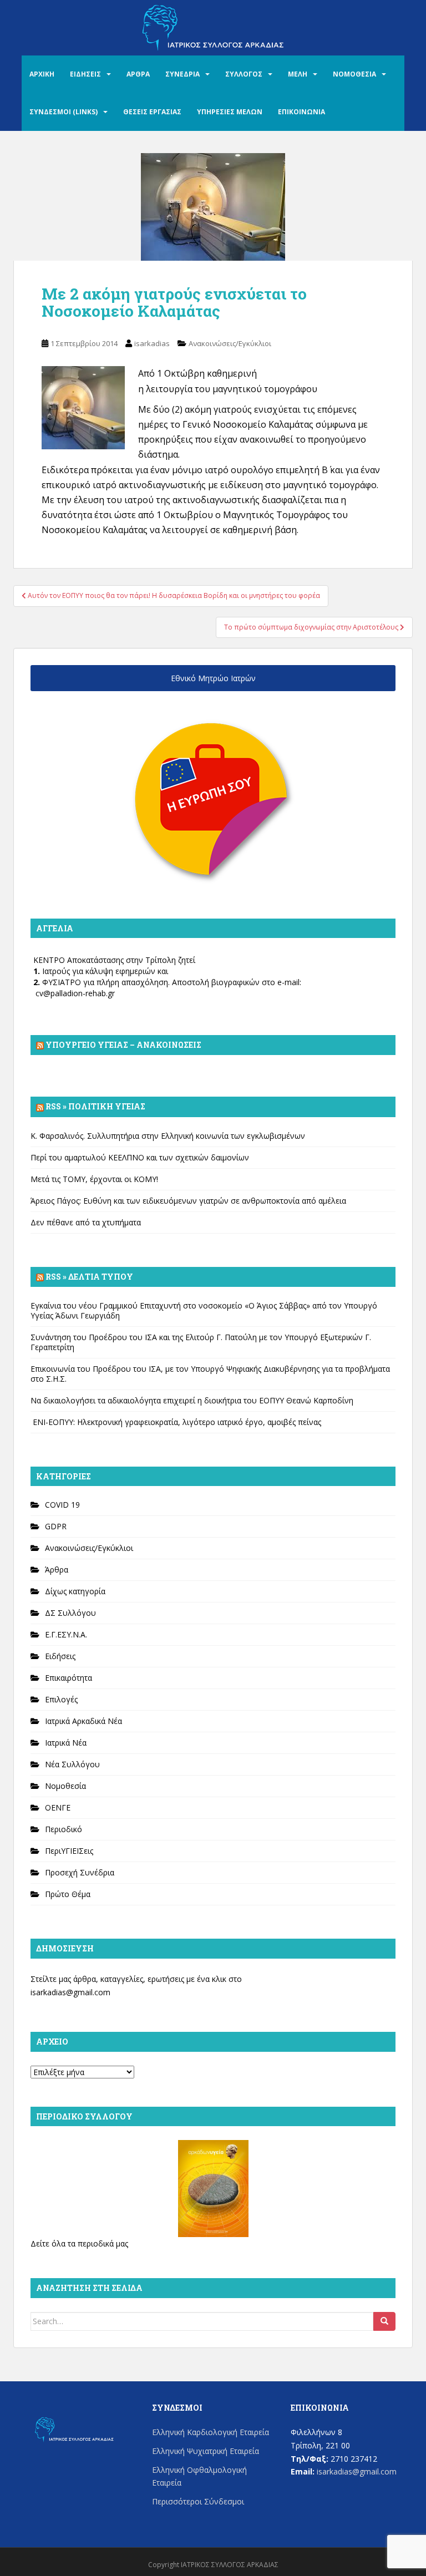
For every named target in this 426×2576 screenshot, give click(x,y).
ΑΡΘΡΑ (138, 74)
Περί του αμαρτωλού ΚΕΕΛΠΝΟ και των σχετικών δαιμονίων (140, 1157)
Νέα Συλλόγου (72, 1764)
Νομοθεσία (65, 1786)
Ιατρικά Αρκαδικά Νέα (83, 1721)
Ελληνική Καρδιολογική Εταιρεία (211, 2432)
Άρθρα (57, 1570)
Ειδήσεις (60, 1656)
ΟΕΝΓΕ (58, 1807)
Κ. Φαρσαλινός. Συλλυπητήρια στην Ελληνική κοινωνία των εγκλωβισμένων (168, 1136)
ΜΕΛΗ (298, 74)
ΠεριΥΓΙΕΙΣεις (69, 1851)
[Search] (384, 2321)
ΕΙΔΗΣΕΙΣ (85, 74)
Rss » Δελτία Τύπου (89, 1277)
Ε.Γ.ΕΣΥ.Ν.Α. (66, 1634)
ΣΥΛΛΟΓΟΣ (244, 74)
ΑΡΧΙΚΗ (42, 74)
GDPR (56, 1526)
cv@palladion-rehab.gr (75, 993)
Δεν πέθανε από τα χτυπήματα (86, 1222)
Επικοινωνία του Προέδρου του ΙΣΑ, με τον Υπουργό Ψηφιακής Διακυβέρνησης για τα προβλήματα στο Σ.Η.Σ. (210, 1374)
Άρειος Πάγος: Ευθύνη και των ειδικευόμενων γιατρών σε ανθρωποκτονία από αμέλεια (188, 1201)
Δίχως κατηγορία (75, 1591)
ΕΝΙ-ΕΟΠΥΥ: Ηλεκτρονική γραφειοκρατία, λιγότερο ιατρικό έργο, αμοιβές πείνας (176, 1422)
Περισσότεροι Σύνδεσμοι (198, 2501)
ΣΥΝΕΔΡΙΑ (182, 74)
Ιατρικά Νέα (66, 1743)
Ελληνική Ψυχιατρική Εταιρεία (206, 2451)
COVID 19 (62, 1505)
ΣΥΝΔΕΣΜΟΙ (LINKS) (64, 112)
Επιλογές (61, 1699)
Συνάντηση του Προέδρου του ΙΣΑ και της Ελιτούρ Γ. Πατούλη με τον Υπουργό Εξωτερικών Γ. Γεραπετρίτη (201, 1342)
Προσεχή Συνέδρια (80, 1872)
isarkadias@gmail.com (70, 1992)
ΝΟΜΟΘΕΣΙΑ (354, 74)
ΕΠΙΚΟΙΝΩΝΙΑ (301, 112)
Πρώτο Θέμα (68, 1894)
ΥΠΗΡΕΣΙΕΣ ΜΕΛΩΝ (230, 112)
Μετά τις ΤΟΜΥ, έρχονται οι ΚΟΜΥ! (94, 1179)
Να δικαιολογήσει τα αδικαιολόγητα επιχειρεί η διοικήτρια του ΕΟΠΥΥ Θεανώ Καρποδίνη (192, 1400)
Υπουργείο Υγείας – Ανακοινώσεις (123, 1045)
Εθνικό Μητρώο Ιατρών (213, 678)
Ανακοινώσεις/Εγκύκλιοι (230, 343)
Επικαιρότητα (69, 1678)
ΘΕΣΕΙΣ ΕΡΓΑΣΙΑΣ (152, 112)
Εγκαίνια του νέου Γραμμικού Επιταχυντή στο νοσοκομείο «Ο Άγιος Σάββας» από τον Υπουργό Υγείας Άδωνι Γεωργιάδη (204, 1310)
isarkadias (152, 343)
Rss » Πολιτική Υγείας (95, 1106)
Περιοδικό (64, 1829)
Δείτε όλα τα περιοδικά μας (79, 2243)
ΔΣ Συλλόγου (70, 1613)
